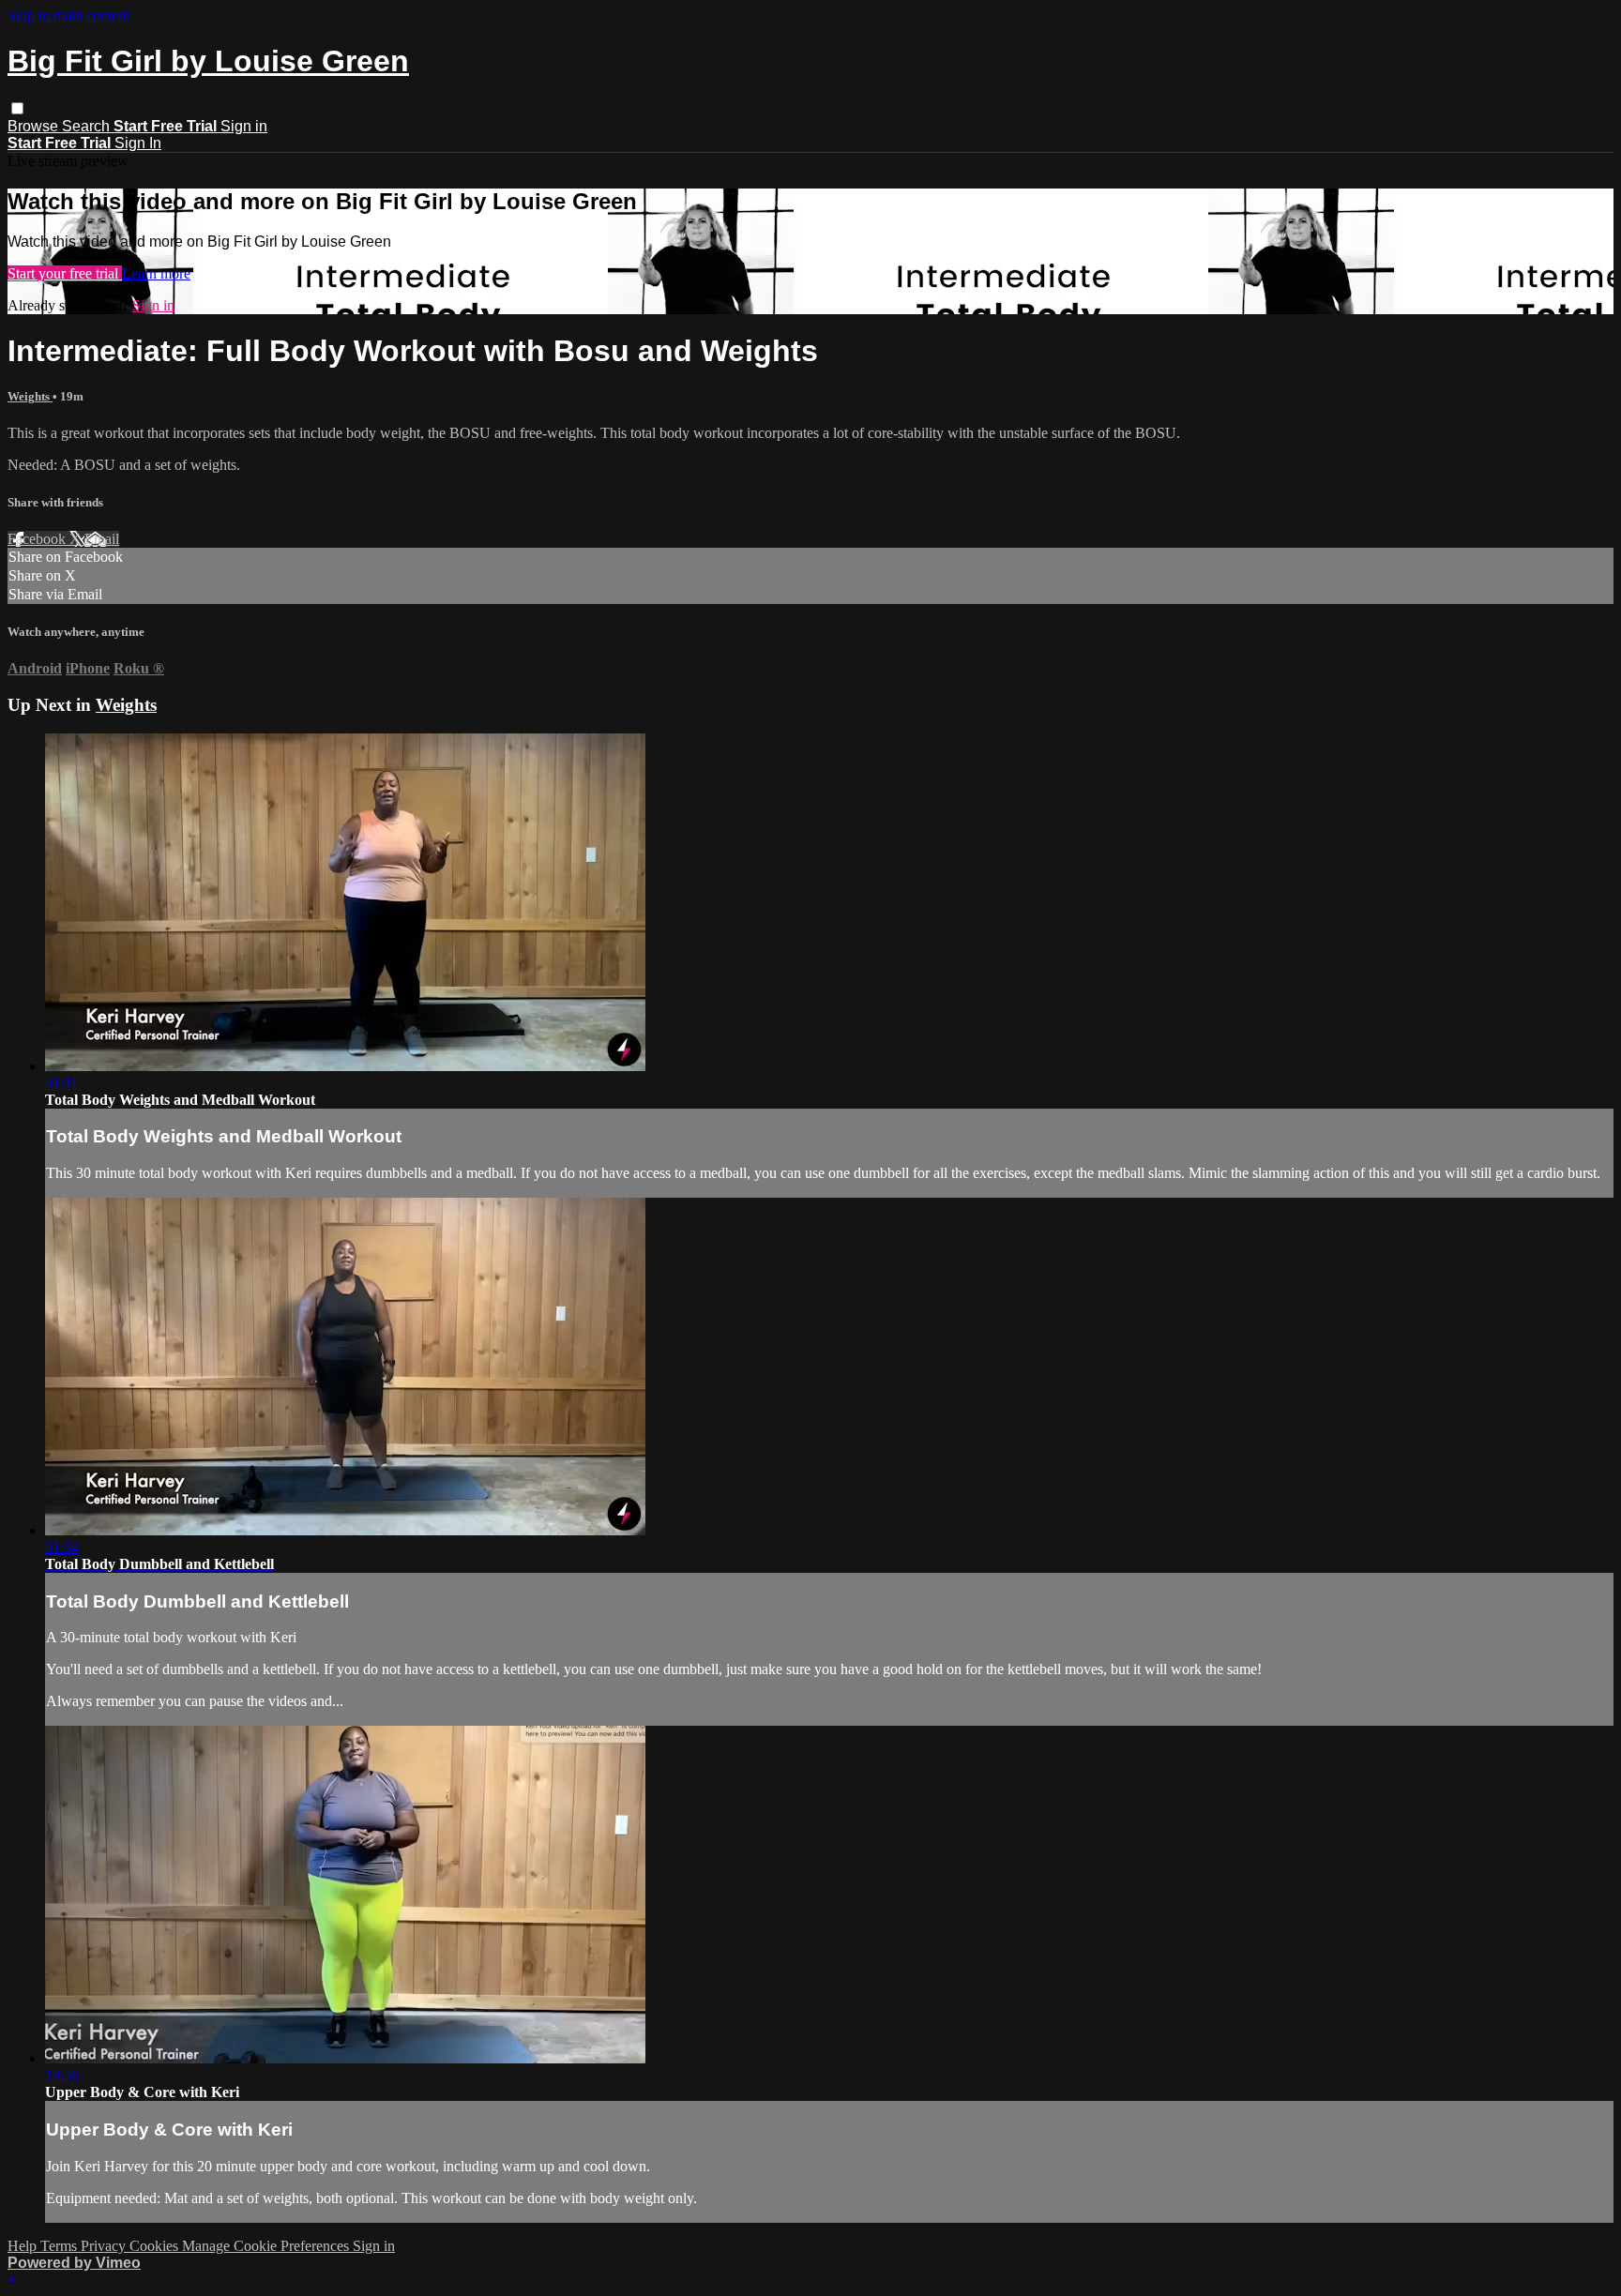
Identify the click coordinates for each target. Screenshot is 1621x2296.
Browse (35, 126)
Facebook (38, 539)
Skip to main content (68, 15)
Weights (30, 396)
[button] (17, 108)
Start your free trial (65, 273)
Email (102, 539)
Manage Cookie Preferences (267, 2246)
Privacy (105, 2246)
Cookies (156, 2246)
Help (24, 2246)
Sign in (244, 126)
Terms (61, 2246)
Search (88, 126)
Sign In (138, 143)
